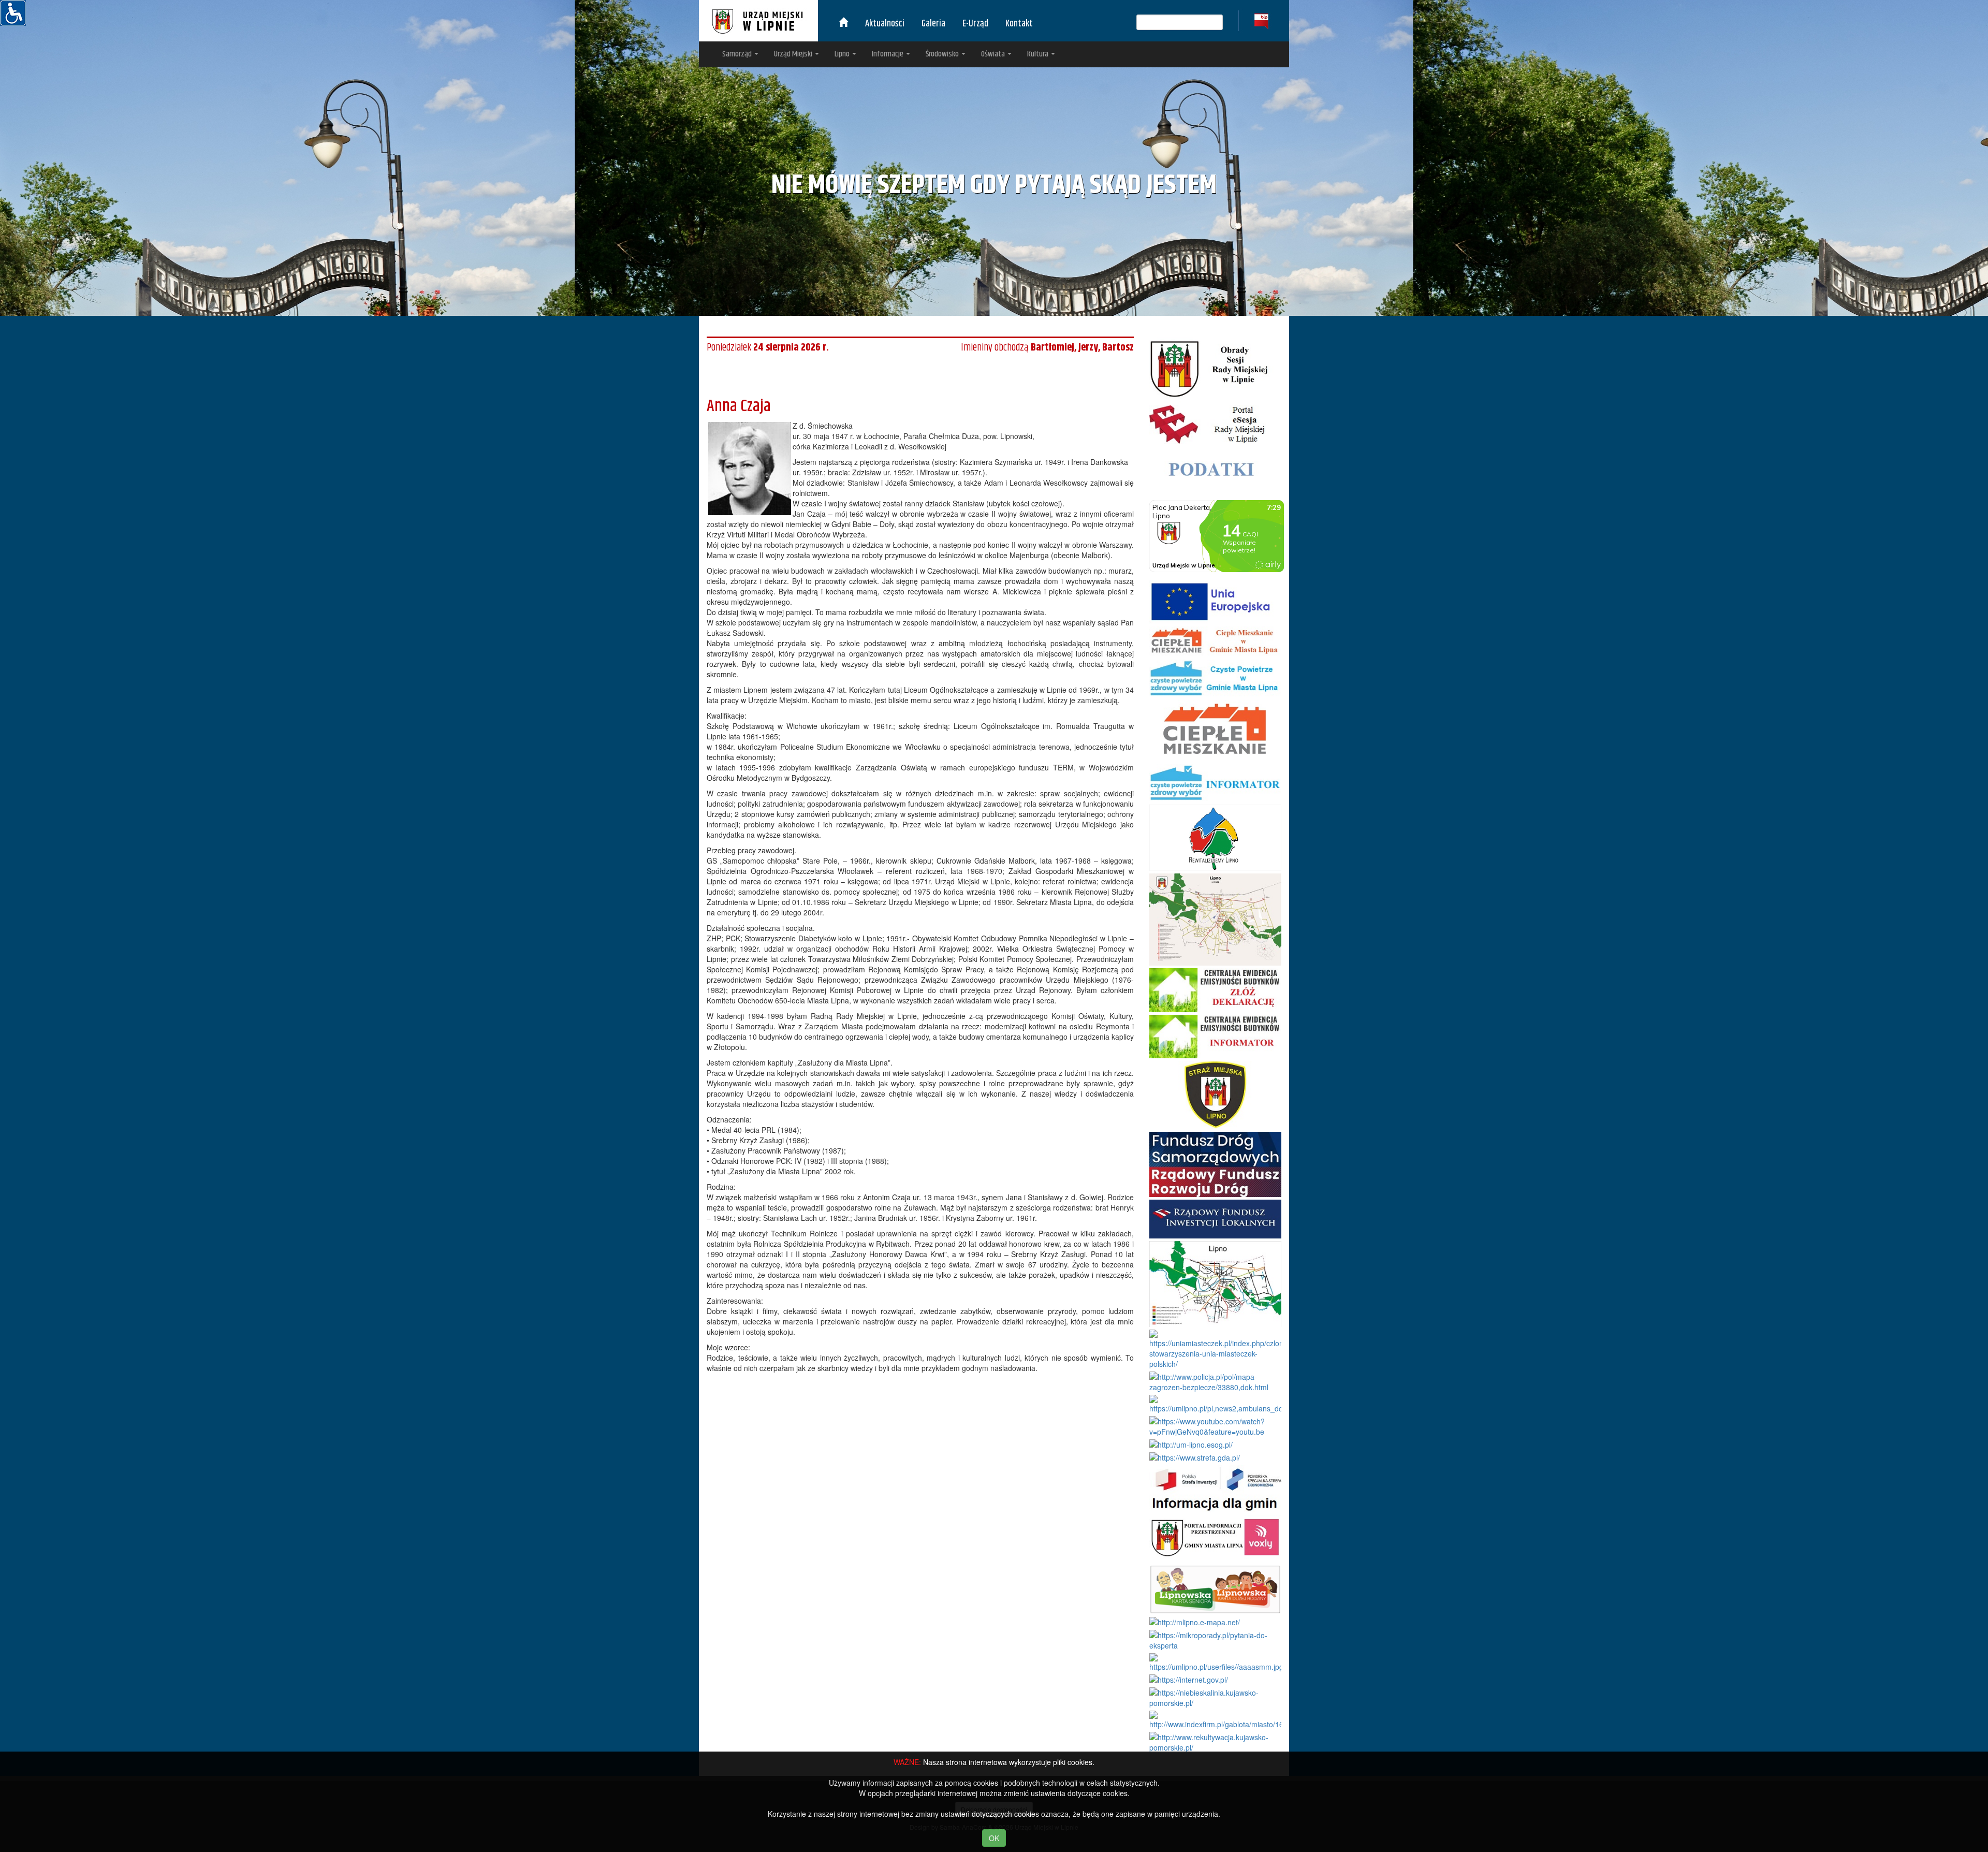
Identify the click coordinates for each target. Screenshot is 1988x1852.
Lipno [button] (843, 54)
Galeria (933, 24)
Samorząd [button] (738, 54)
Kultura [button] (1039, 54)
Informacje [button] (888, 54)
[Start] (843, 24)
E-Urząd (975, 24)
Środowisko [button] (943, 54)
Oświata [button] (994, 54)
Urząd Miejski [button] (794, 54)
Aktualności (885, 24)
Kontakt (1019, 24)
